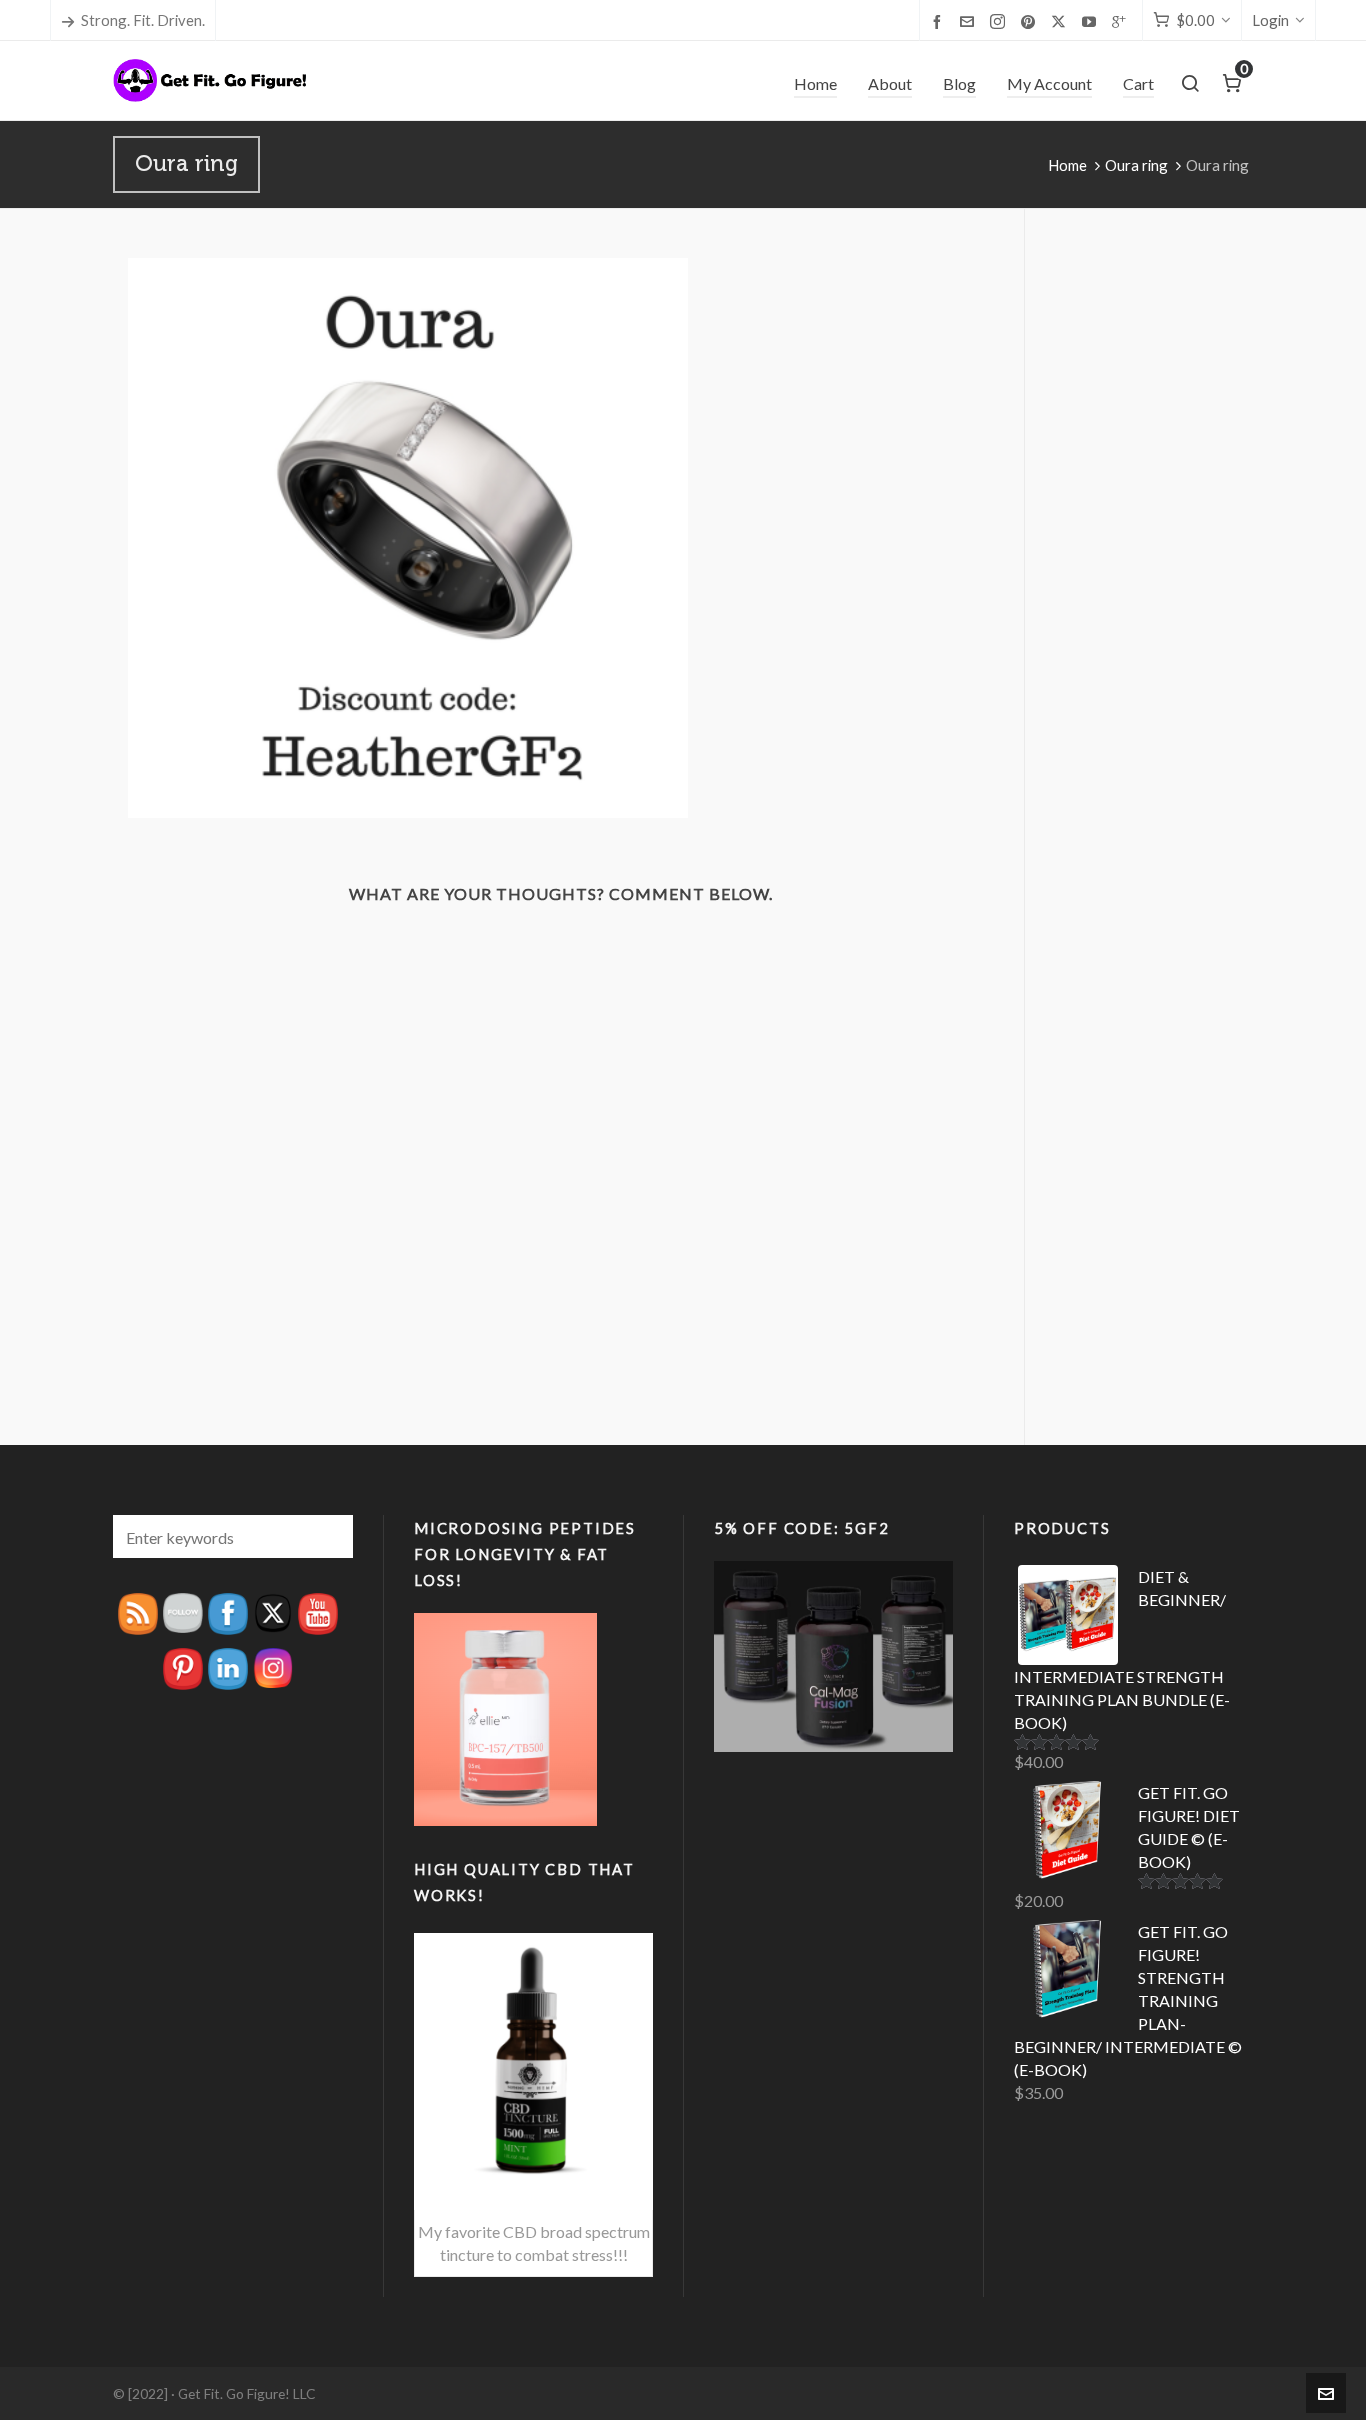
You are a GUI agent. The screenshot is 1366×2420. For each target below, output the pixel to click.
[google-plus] (1122, 21)
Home (1067, 165)
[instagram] (1000, 21)
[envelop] (970, 21)
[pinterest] (1031, 21)
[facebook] (940, 21)
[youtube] (1092, 21)
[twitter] (1061, 21)
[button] (328, 1536)
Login (1270, 20)
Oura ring (1136, 165)
